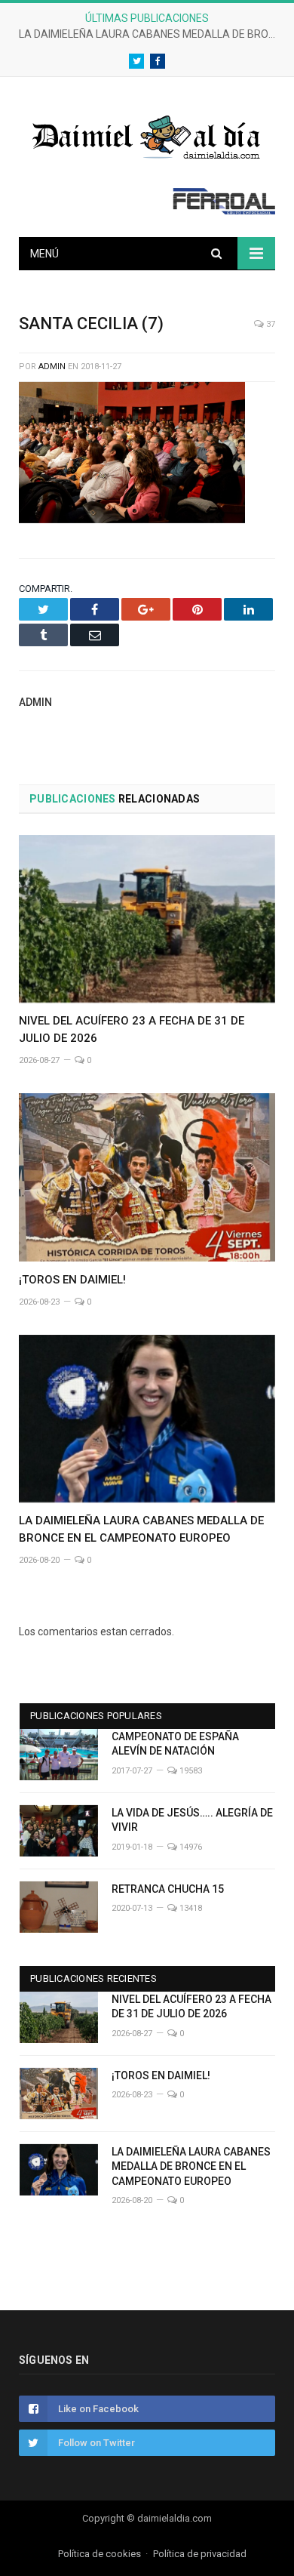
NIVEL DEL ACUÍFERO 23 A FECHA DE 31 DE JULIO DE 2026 (191, 2007)
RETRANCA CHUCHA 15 (168, 1889)
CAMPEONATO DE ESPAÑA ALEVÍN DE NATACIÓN (175, 1744)
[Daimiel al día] (147, 136)
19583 (190, 1771)
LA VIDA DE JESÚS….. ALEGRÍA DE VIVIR (192, 1820)
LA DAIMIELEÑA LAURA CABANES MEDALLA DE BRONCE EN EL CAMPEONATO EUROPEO (151, 34)
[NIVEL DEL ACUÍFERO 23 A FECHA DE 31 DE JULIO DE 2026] (147, 919)
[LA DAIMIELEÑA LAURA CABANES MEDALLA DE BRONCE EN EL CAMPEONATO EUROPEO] (147, 1419)
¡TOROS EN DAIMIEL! (72, 1280)
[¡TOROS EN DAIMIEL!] (147, 1177)
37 (269, 324)
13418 (190, 1908)
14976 (190, 1847)
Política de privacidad (200, 2554)
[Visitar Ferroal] (224, 211)
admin (52, 367)
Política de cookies (100, 2554)
